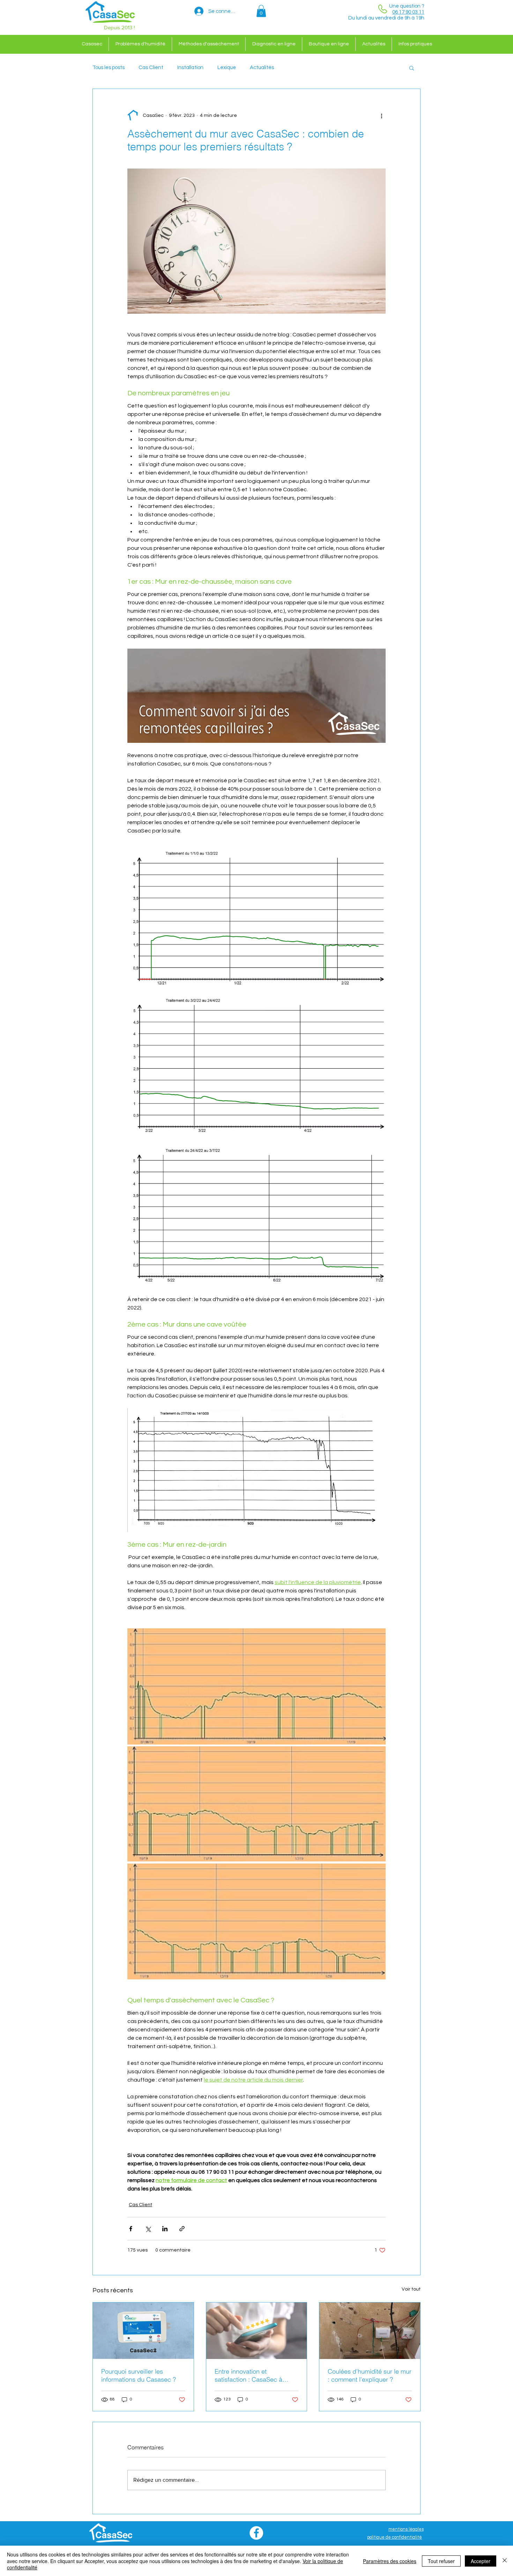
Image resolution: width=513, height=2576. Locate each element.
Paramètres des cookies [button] (390, 2561)
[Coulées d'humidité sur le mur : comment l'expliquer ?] (370, 2331)
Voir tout (411, 2289)
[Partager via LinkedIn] (165, 2229)
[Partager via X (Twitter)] (148, 2229)
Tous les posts (109, 68)
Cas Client (151, 68)
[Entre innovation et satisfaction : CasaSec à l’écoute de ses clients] (257, 2331)
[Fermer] (505, 2561)
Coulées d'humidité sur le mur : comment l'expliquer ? (370, 2375)
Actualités (262, 68)
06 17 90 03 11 (408, 12)
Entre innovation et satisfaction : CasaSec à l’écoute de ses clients (248, 2375)
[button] (261, 11)
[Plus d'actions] (381, 115)
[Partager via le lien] (182, 2229)
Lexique (227, 68)
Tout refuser (441, 2561)
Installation (190, 68)
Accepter (481, 2561)
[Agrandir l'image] (256, 917)
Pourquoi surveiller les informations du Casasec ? (139, 2375)
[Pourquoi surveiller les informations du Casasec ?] (143, 2331)
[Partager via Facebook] (131, 2229)
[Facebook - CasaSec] (256, 2533)
